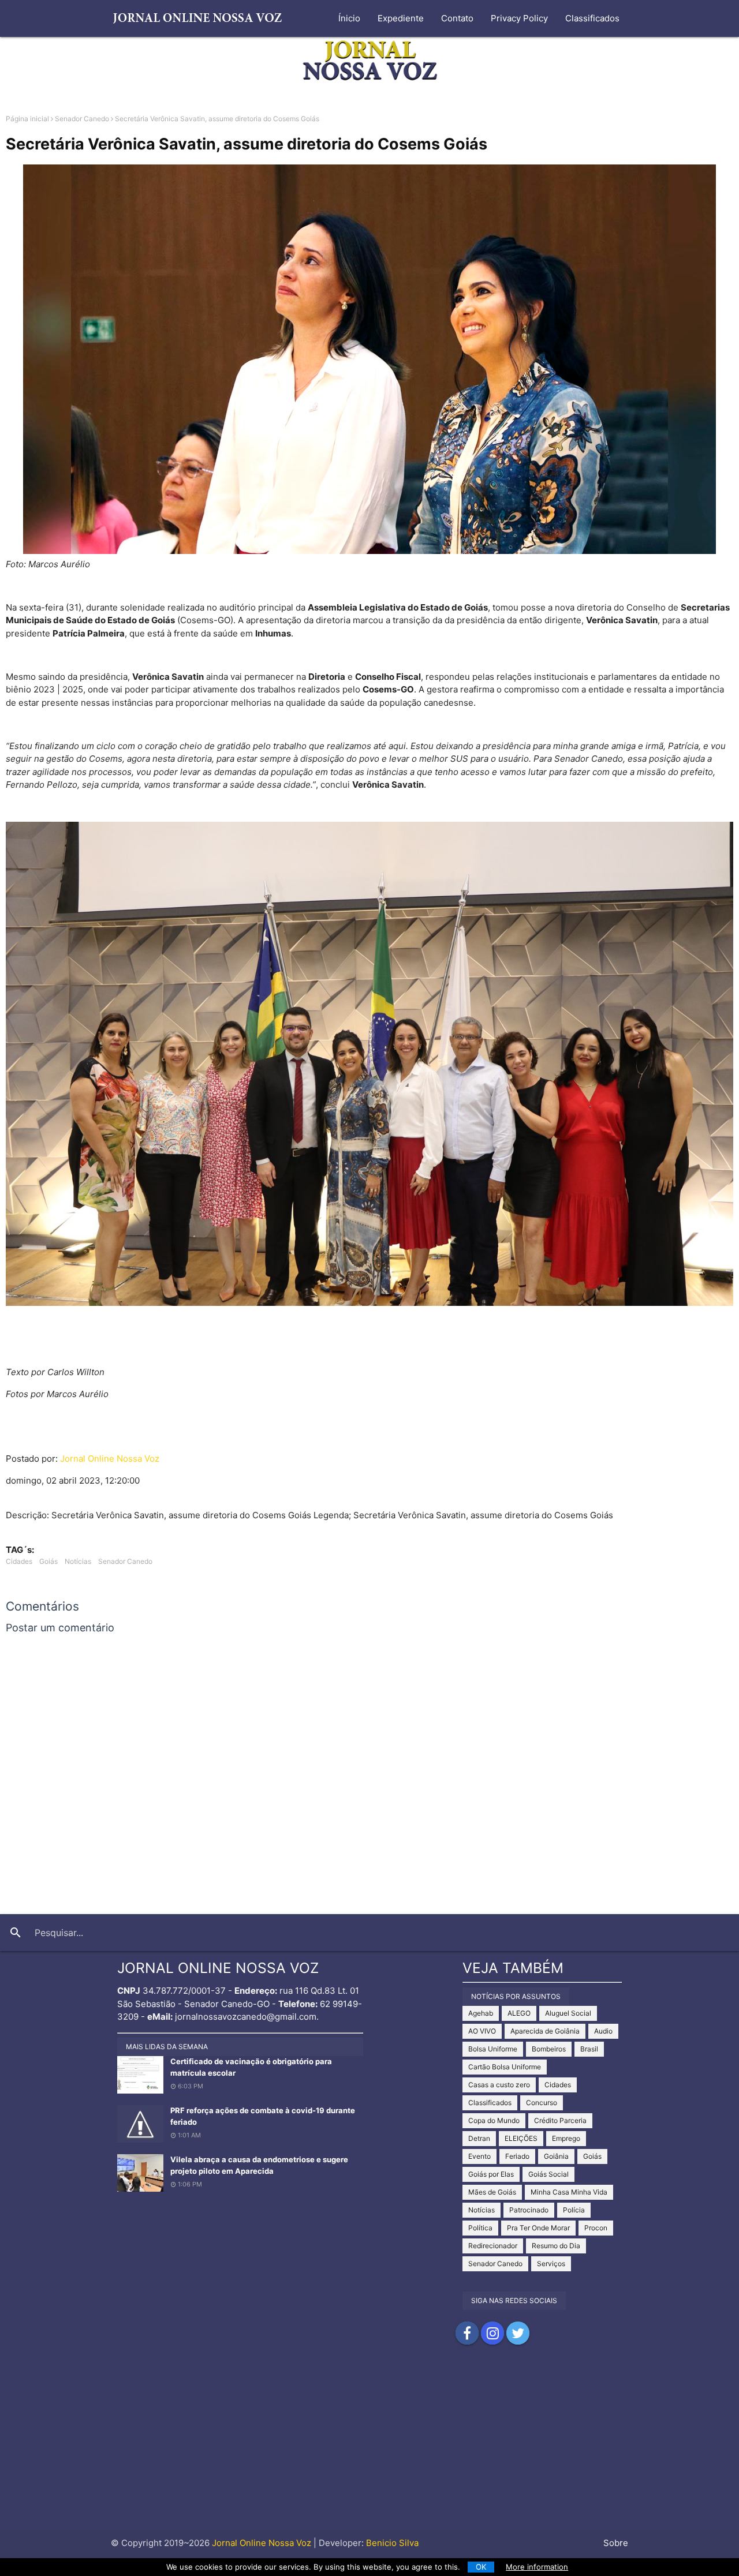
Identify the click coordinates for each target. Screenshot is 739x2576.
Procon (596, 2228)
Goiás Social (548, 2174)
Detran (479, 2138)
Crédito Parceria (560, 2120)
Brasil (589, 2049)
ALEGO (519, 2013)
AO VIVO (482, 2031)
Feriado (517, 2156)
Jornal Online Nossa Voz (110, 1459)
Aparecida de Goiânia (545, 2031)
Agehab (481, 2013)
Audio (603, 2031)
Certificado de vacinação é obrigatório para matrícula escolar (251, 2067)
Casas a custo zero (499, 2085)
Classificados (592, 18)
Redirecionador (493, 2246)
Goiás (48, 1561)
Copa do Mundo (494, 2120)
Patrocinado (529, 2210)
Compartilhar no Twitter (518, 2333)
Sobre (616, 2543)
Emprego (566, 2138)
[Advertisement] (369, 2448)
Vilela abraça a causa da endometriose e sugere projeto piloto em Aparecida (259, 2165)
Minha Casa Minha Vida (569, 2192)
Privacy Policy (519, 18)
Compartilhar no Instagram (492, 2333)
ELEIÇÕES (521, 2138)
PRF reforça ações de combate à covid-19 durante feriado (263, 2116)
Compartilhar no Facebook (467, 2333)
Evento (479, 2156)
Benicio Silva (392, 2543)
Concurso (542, 2103)
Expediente (401, 18)
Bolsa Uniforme (493, 2049)
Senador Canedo (82, 119)
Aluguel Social (568, 2013)
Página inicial (27, 119)
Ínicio (349, 18)
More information (537, 2567)
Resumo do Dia (556, 2246)
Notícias (78, 1561)
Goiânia (556, 2156)
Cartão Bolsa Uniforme (505, 2067)
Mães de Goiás (492, 2192)
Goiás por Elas (491, 2174)
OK (481, 2567)
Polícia (574, 2210)
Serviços (551, 2264)
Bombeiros (549, 2049)
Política (480, 2228)
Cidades (19, 1561)
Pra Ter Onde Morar (538, 2228)
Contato (457, 18)
